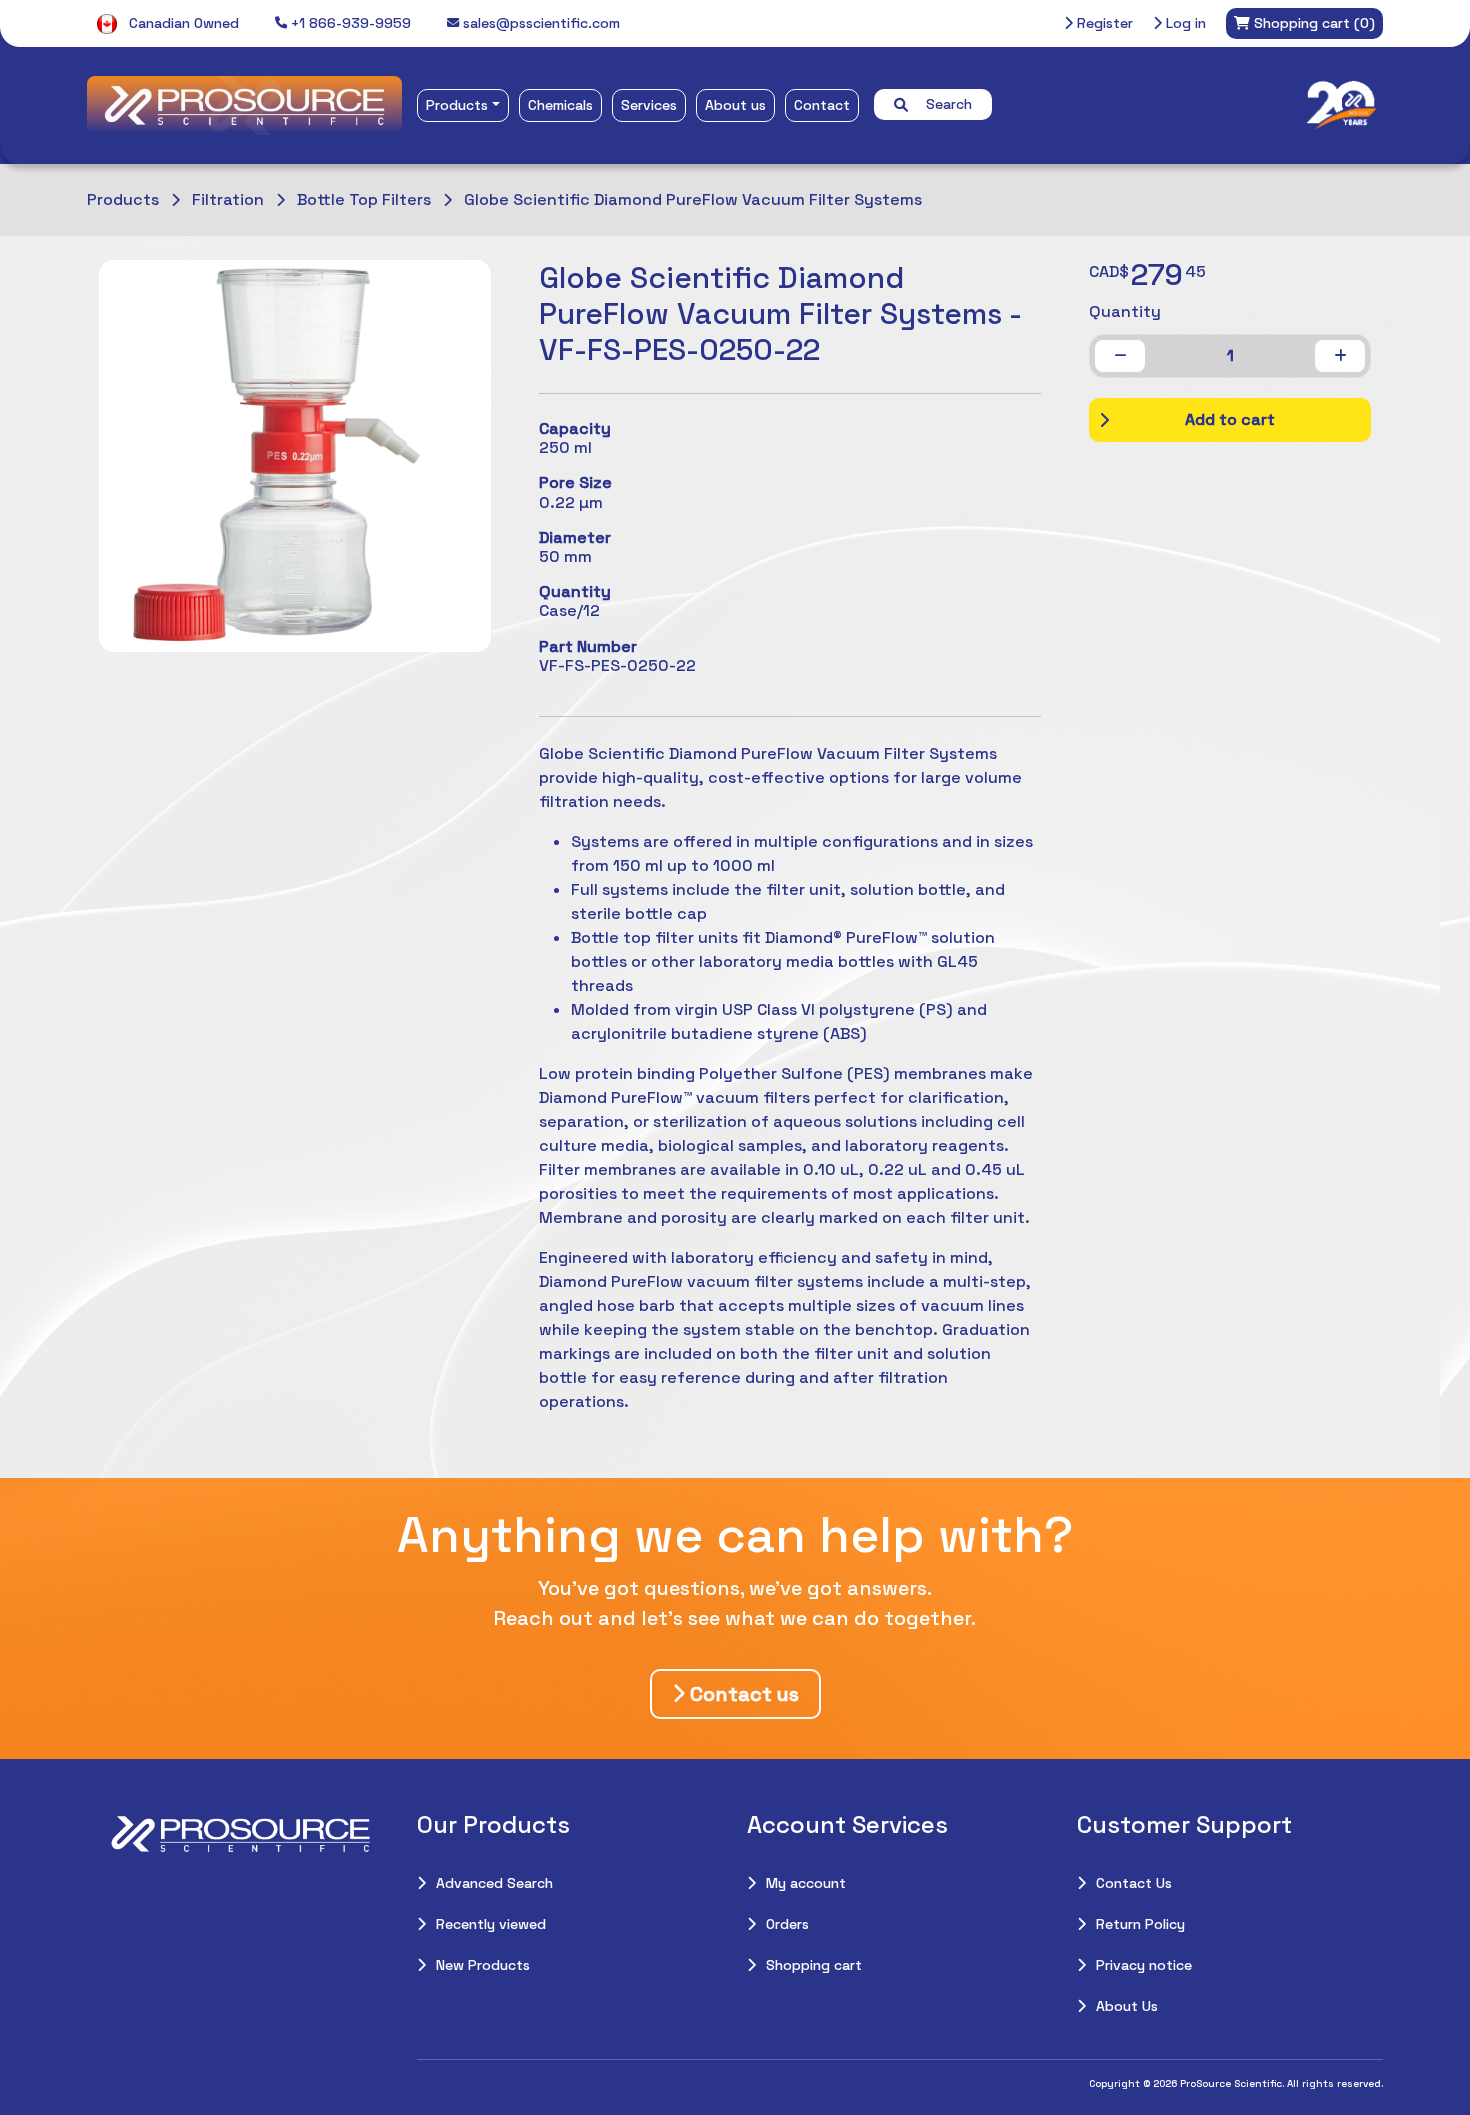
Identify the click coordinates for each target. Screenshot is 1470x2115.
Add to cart (1230, 419)
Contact (822, 105)
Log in (1184, 23)
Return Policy (1140, 1924)
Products (457, 105)
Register (1103, 23)
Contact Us (1134, 1883)
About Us (1127, 2006)
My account (806, 1883)
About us (735, 105)
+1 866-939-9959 (349, 23)
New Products (483, 1965)
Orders (787, 1924)
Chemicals (560, 105)
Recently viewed (491, 1924)
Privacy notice (1144, 1965)
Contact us (742, 1694)
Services (649, 105)
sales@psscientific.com (539, 23)
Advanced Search (494, 1883)
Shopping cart (814, 1965)
